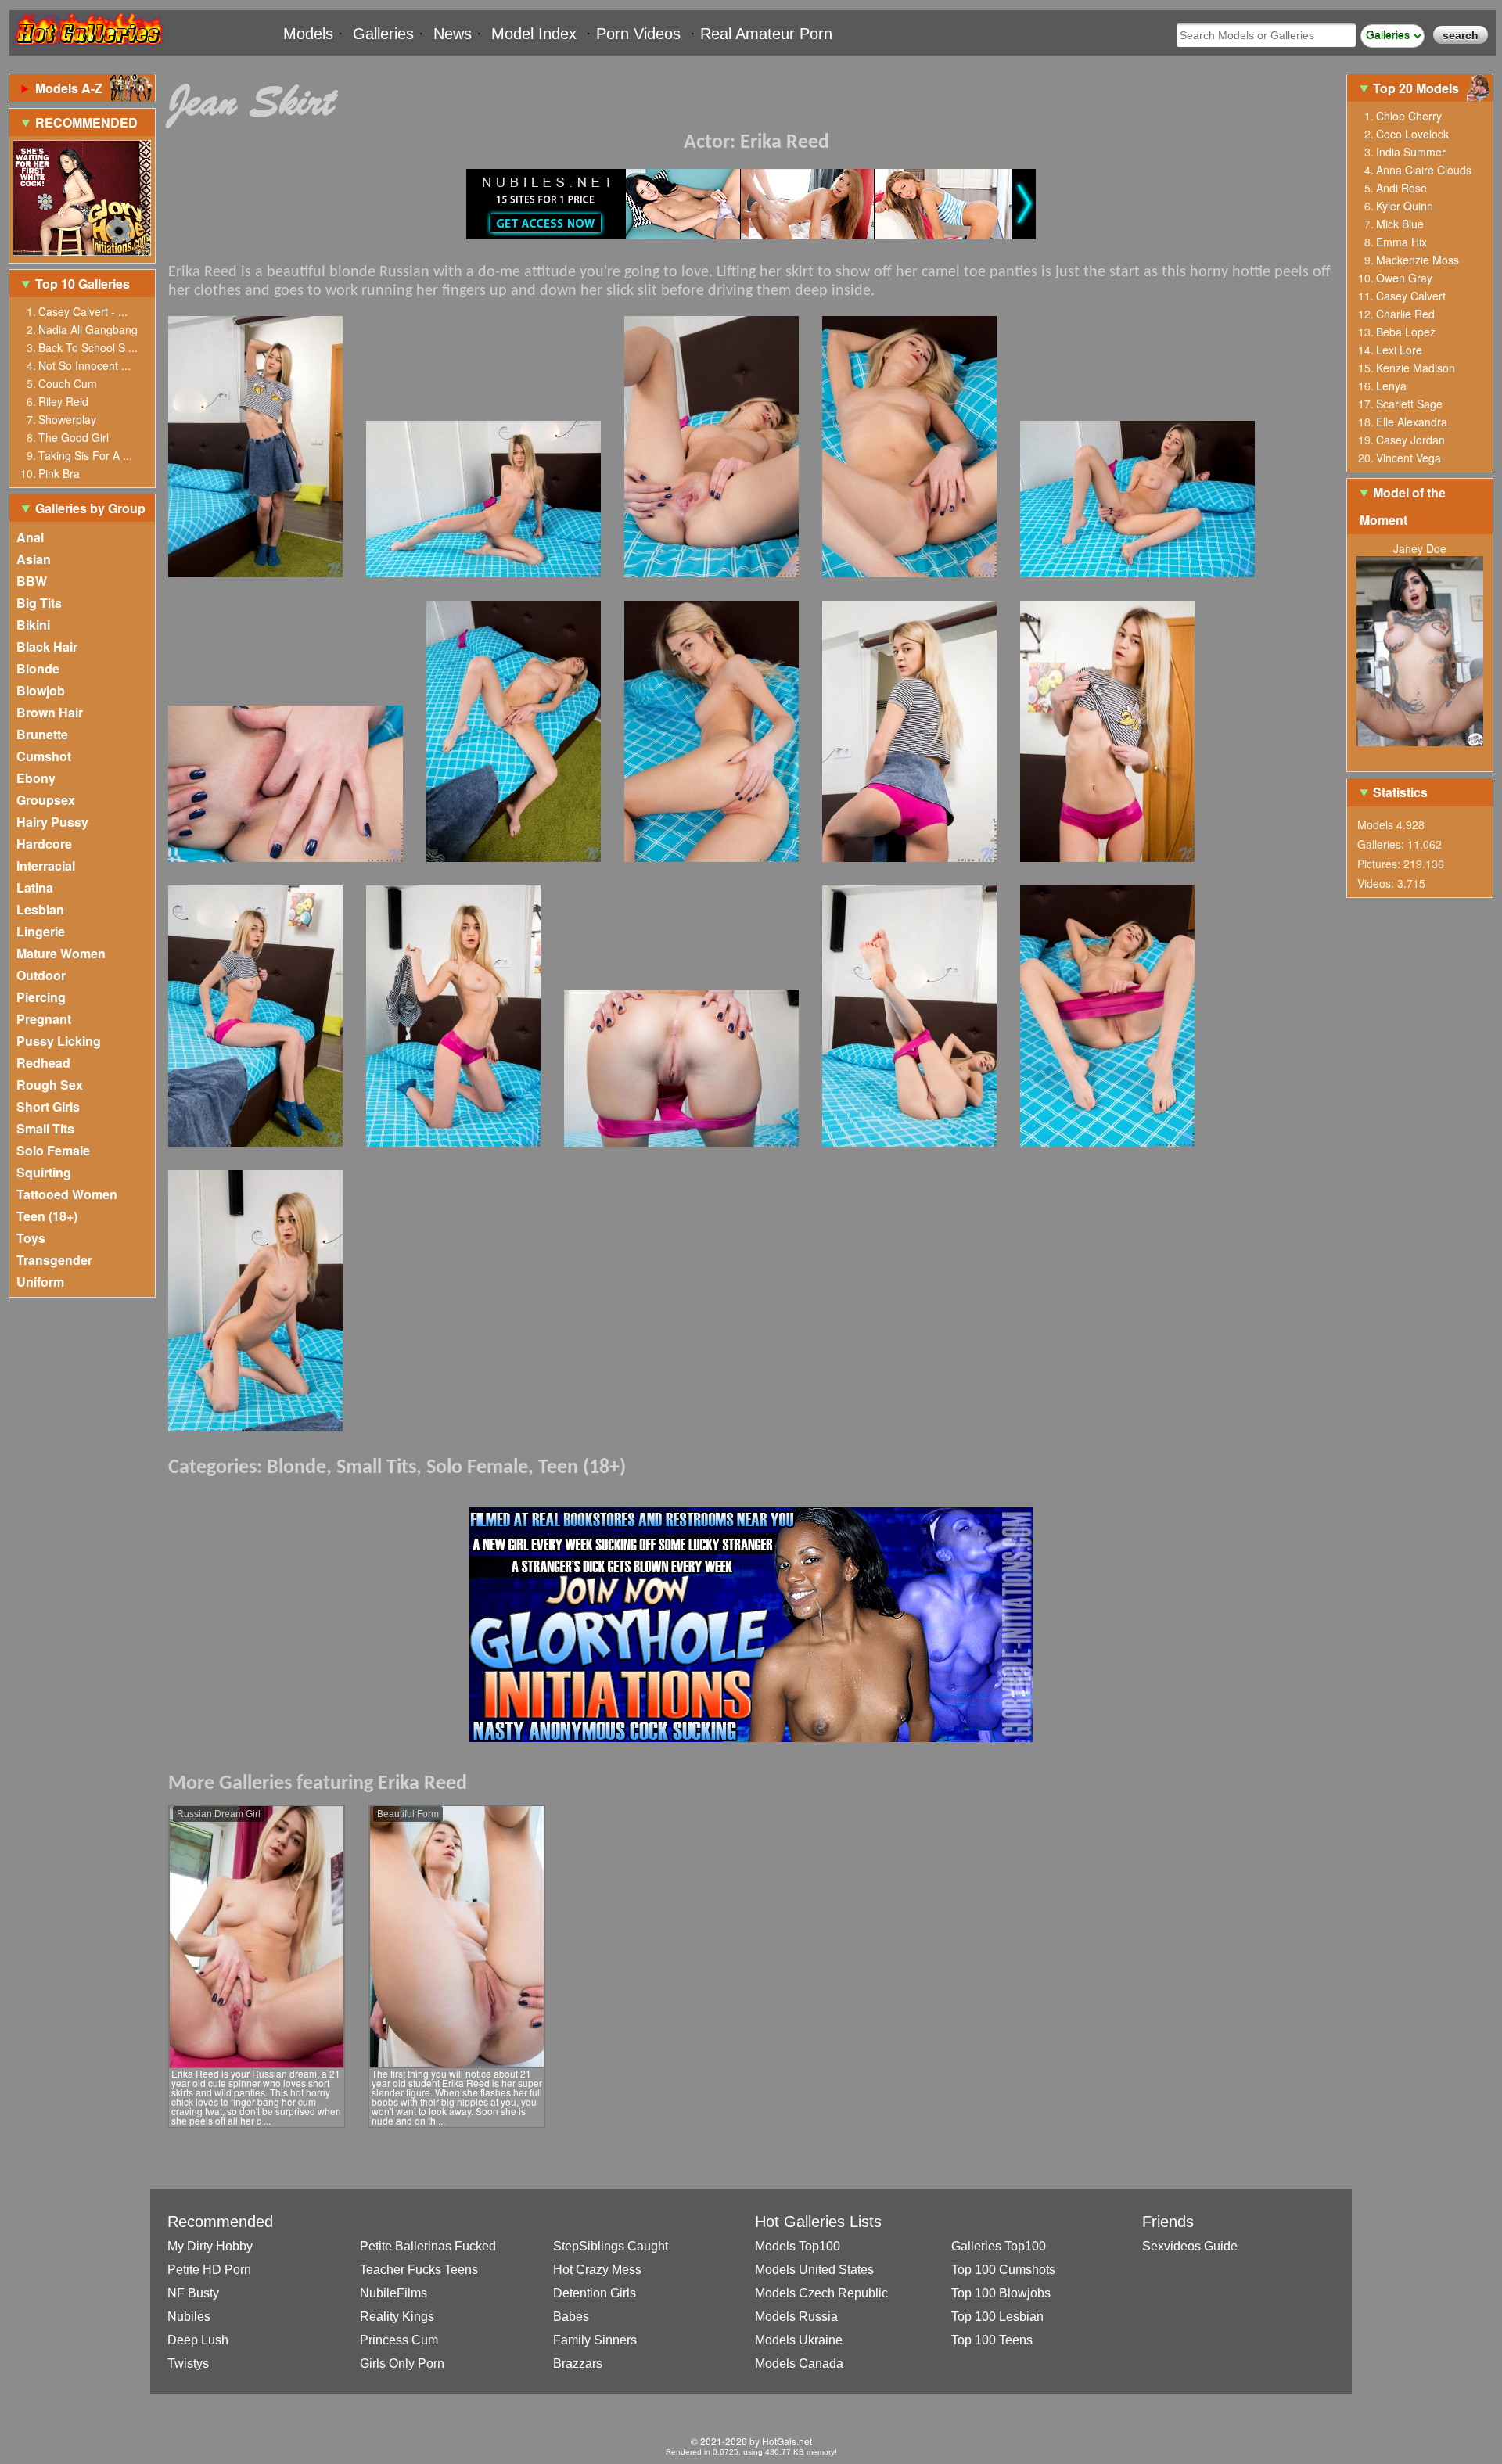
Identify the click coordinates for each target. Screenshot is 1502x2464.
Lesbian (40, 909)
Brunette (42, 734)
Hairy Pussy (52, 822)
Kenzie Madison (1416, 368)
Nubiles (189, 2317)
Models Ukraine (799, 2340)
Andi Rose (1401, 188)
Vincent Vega (1409, 458)
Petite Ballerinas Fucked (428, 2246)
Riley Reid (63, 401)
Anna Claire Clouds (1424, 170)
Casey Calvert (1411, 296)
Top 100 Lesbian (997, 2317)
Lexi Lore (1399, 350)
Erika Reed (785, 143)
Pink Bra (59, 473)
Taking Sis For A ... (85, 455)
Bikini (33, 625)
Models (308, 34)
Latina (35, 887)
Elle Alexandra (1412, 422)
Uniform (40, 1282)
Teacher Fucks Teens (419, 2270)
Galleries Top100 (999, 2246)
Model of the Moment (1403, 506)
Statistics (1400, 792)
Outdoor (41, 975)
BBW (32, 581)
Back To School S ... (88, 347)
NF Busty (193, 2293)
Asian (34, 559)
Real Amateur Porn (766, 34)
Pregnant (44, 1019)
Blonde (38, 668)
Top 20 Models (1418, 88)
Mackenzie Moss (1418, 260)
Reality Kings (397, 2317)
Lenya (1391, 386)
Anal (30, 537)
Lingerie (41, 931)
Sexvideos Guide (1190, 2246)
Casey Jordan (1410, 440)
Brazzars (578, 2363)
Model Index (534, 34)
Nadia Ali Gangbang (88, 329)
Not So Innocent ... (84, 365)
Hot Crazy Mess (597, 2270)
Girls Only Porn (402, 2363)
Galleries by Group (90, 508)
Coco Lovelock (1412, 134)
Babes (571, 2317)
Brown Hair (50, 712)
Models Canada (799, 2363)
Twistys (188, 2363)
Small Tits (45, 1128)
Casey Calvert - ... (83, 311)
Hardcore (44, 844)
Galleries (383, 34)
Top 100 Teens (992, 2340)
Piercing (41, 997)
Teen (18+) (47, 1216)
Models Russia (796, 2317)
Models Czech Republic (821, 2293)
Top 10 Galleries (83, 284)
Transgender (54, 1260)
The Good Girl (74, 437)
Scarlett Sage (1409, 404)
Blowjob (41, 690)
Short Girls (48, 1106)
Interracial (46, 866)
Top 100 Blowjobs (1001, 2293)
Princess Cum (399, 2340)
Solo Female (53, 1150)
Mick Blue (1400, 224)
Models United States (814, 2270)
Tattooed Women (67, 1194)
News (453, 34)
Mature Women (61, 953)
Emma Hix (1401, 242)
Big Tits (39, 603)
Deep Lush (198, 2340)
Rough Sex (50, 1085)
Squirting (44, 1172)
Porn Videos (638, 34)
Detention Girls (595, 2293)
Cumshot (44, 756)
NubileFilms (393, 2293)
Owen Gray (1404, 278)
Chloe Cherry (1409, 116)
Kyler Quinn (1405, 206)
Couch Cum (68, 383)
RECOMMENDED (86, 122)
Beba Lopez (1406, 332)
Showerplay (67, 419)
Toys (31, 1238)
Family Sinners (595, 2340)
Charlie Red (1405, 314)
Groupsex (46, 800)
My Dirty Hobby (210, 2246)
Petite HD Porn (209, 2270)
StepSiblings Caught (611, 2246)
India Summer (1411, 152)
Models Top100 (798, 2246)
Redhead (43, 1063)
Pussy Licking (59, 1041)
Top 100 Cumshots (1003, 2270)
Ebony (36, 778)
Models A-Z (69, 88)
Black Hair (47, 647)
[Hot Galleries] (88, 49)
